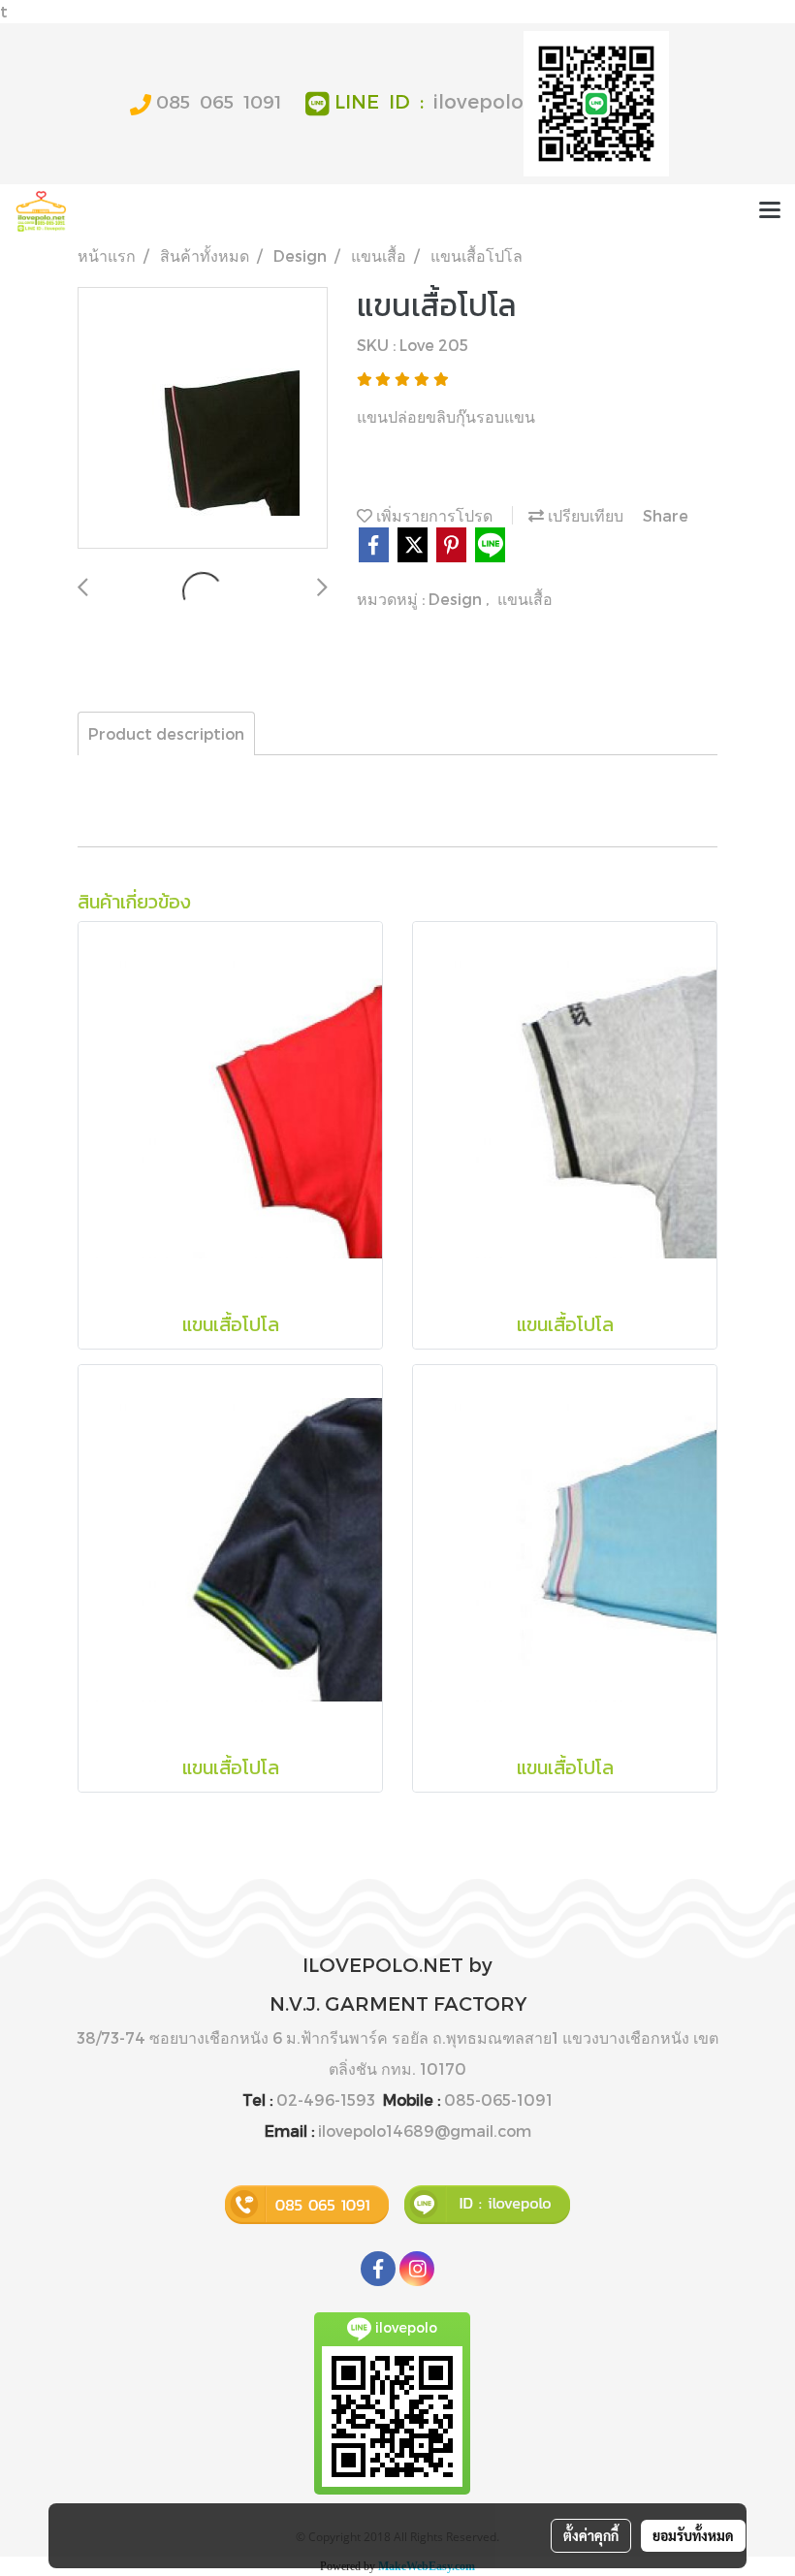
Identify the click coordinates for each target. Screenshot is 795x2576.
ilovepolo (478, 101)
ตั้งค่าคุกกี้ (591, 2535)
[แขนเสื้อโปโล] (203, 419)
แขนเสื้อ (525, 599)
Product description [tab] (166, 733)
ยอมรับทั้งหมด (693, 2535)
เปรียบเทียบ (584, 515)
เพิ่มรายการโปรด (432, 515)
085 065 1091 (219, 101)
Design (457, 599)
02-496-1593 (326, 2099)
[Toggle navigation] (770, 211)
